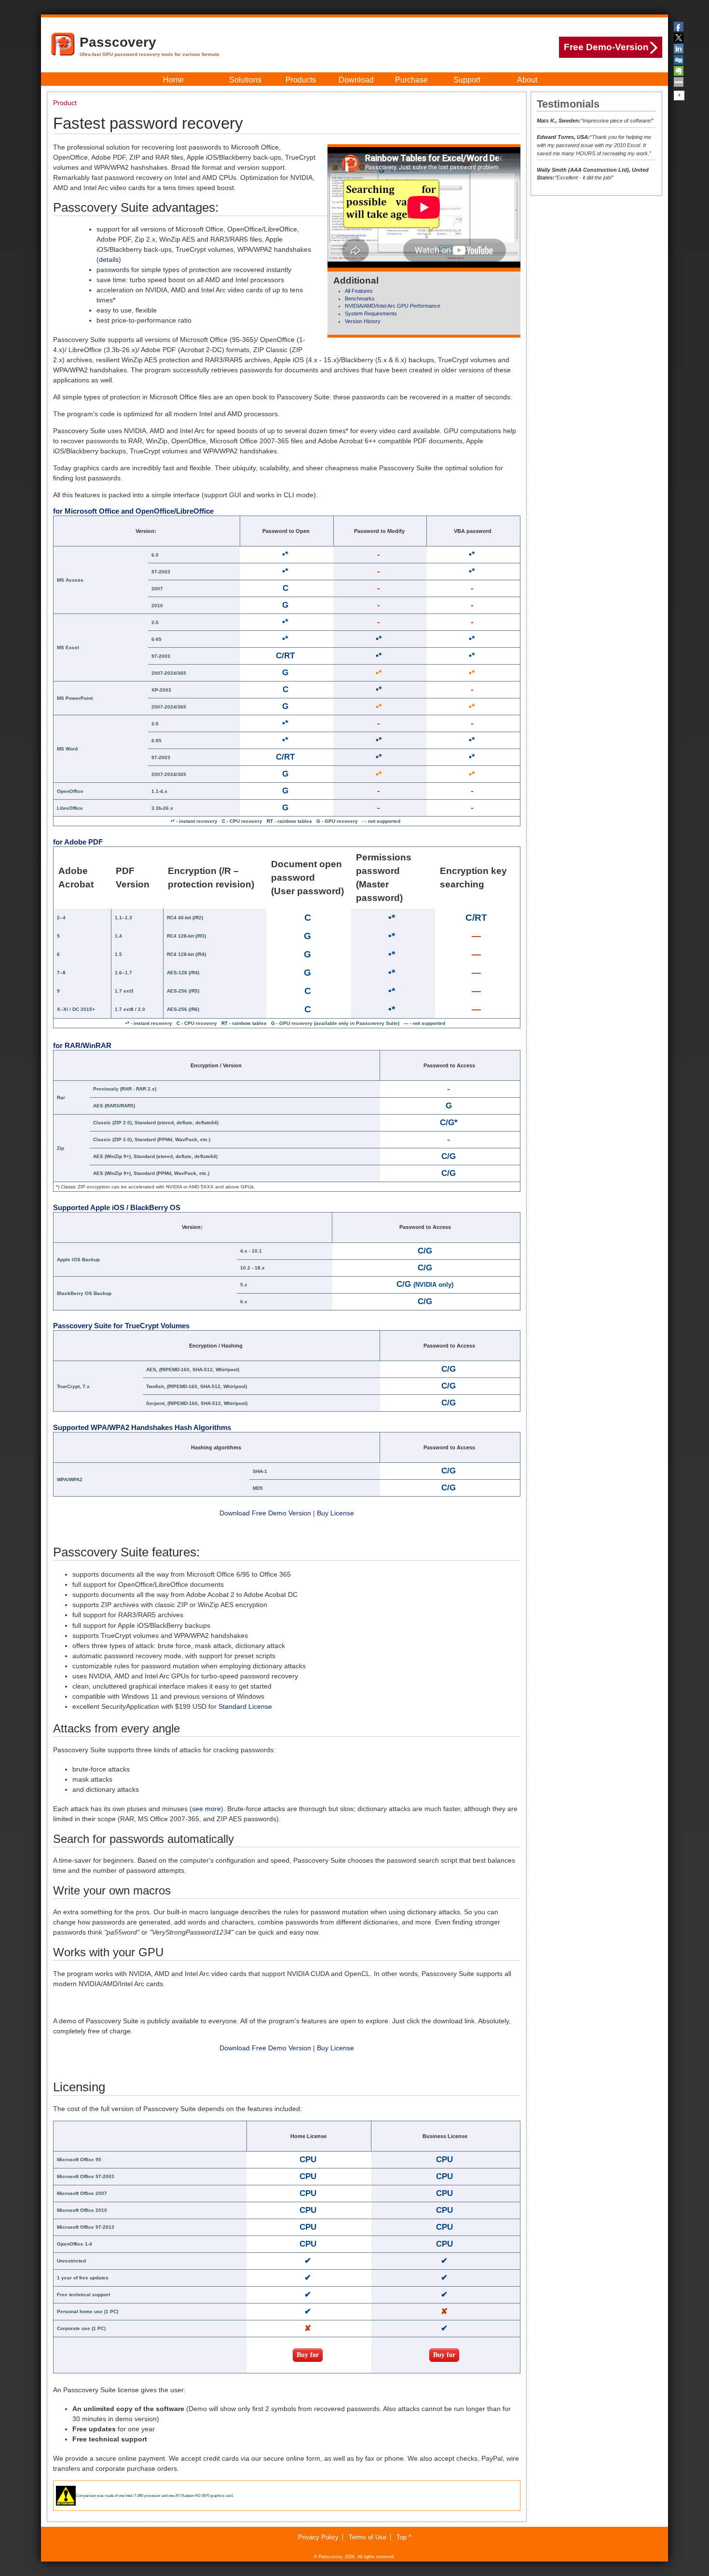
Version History (363, 321)
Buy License (335, 1513)
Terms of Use (368, 2537)
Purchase (411, 80)
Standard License (245, 1706)
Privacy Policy (318, 2537)
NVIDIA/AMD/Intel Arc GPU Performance (393, 306)
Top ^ (404, 2537)
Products (301, 80)
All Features (359, 291)
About (527, 80)
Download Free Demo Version (265, 1513)
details (109, 259)
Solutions (245, 80)
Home (173, 80)
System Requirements (371, 313)
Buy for (308, 2355)
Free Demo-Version (606, 47)
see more (206, 1809)
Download (356, 80)
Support (467, 80)
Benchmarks (360, 299)
